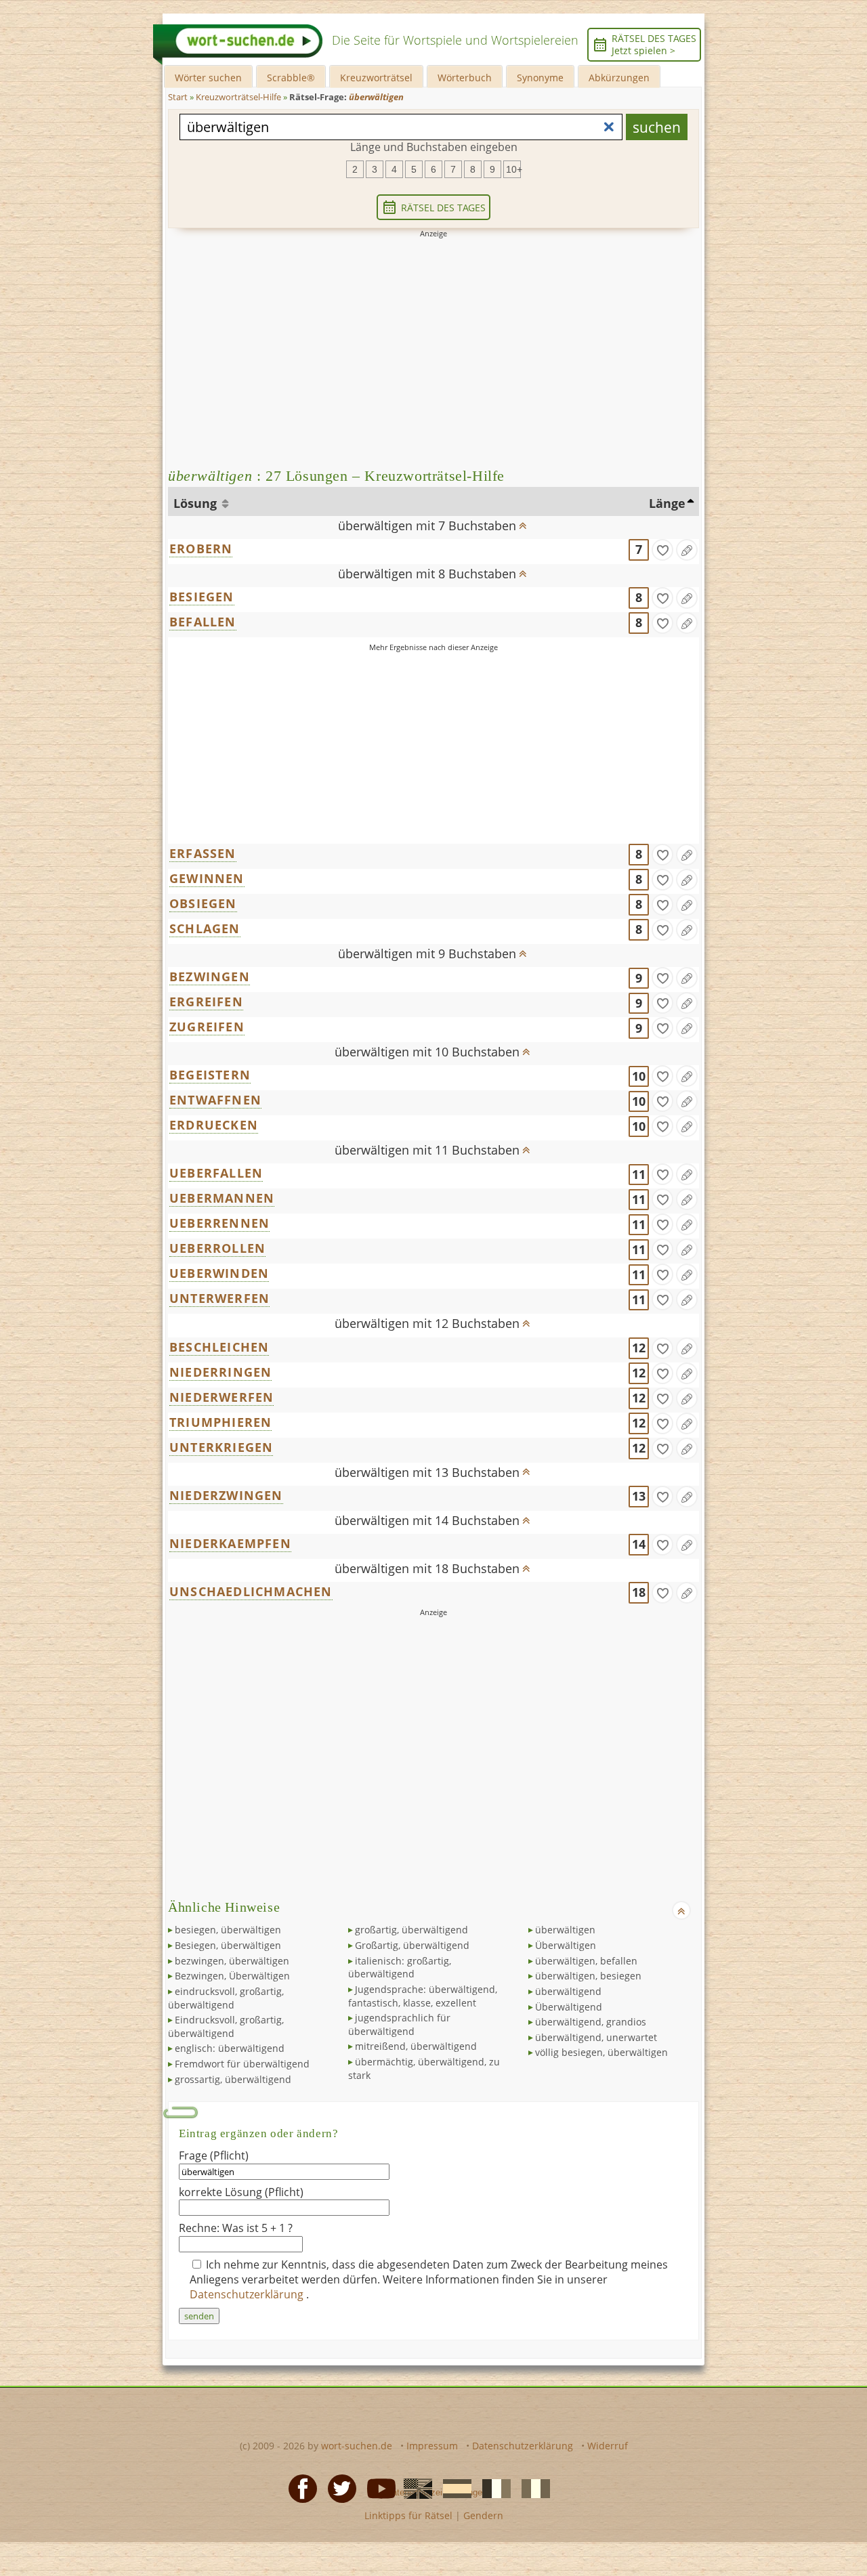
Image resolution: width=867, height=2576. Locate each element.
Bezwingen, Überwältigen (232, 1976)
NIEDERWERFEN (221, 1397)
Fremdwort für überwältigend (242, 2064)
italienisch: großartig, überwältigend (400, 1968)
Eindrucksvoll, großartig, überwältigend (226, 2026)
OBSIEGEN (203, 903)
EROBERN (201, 549)
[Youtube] (377, 2488)
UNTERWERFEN (219, 1298)
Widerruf (608, 2446)
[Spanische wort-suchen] (453, 2488)
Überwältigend (569, 2007)
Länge (667, 503)
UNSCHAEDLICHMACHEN (251, 1591)
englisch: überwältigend (230, 2048)
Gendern (483, 2515)
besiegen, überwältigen (228, 1930)
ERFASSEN (203, 853)
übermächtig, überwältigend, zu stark (424, 2068)
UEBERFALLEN (216, 1173)
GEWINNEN (207, 878)
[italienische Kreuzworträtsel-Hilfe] (532, 2488)
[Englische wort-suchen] (414, 2488)
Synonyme (540, 78)
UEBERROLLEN (217, 1248)
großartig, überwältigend (411, 1930)
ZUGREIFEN (207, 1027)
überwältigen (565, 1930)
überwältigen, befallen (586, 1961)
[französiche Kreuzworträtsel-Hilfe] (492, 2488)
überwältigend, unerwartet (596, 2037)
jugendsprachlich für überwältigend (399, 2024)
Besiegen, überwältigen (228, 1945)
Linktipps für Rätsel (408, 2515)
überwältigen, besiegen (588, 1976)
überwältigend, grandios (591, 2022)
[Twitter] (338, 2488)
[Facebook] (299, 2488)
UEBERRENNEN (219, 1223)
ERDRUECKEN (214, 1125)
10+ (513, 169)
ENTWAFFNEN (215, 1100)
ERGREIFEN (206, 1002)
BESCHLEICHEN (219, 1347)
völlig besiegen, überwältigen (601, 2052)
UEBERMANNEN (222, 1198)
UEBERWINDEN (219, 1273)
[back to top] (522, 521)
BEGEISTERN (210, 1075)
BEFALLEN (203, 622)
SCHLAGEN (205, 928)
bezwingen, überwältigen (232, 1961)
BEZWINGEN (210, 976)
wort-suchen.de (357, 2446)
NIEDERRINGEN (220, 1372)
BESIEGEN (202, 597)
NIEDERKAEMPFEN (230, 1543)
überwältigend (568, 1991)
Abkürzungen (619, 78)
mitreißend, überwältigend (416, 2046)
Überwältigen (566, 1945)
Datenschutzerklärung (248, 2294)
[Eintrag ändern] (687, 550)
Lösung (197, 503)
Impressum (432, 2446)
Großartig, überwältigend (412, 1945)
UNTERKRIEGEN (221, 1447)
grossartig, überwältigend (233, 2079)
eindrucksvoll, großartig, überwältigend (226, 1998)
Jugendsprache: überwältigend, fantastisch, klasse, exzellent (423, 1996)
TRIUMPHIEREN (220, 1422)
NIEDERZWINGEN (226, 1495)
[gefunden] (662, 550)
